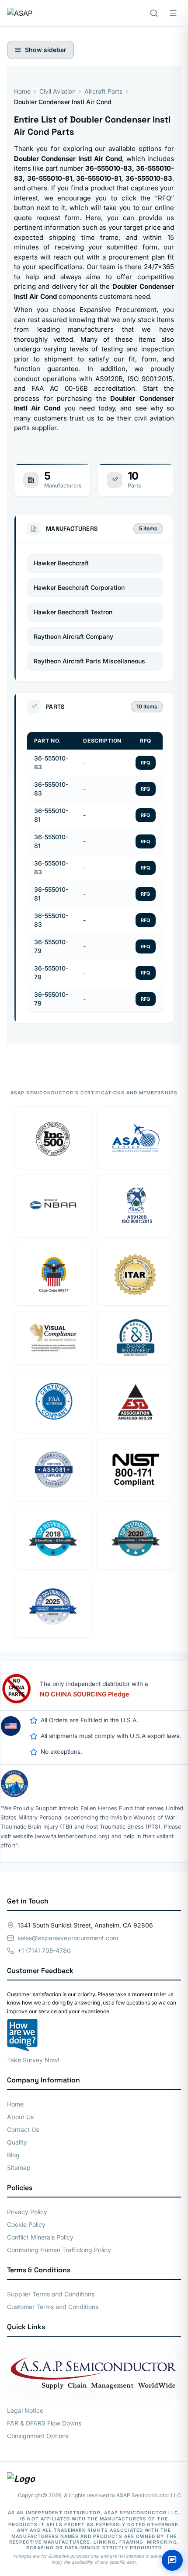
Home (22, 91)
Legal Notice (25, 2410)
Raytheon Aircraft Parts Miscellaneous (89, 661)
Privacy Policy (27, 2212)
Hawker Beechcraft (61, 563)
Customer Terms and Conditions (53, 2307)
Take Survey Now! (33, 2060)
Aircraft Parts (103, 91)
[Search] (154, 13)
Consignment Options (38, 2436)
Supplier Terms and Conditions (51, 2294)
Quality (17, 2142)
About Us (20, 2117)
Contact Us (23, 2129)
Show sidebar (46, 50)
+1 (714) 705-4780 (44, 1950)
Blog (13, 2155)
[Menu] (173, 13)
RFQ (146, 763)
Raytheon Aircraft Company (73, 636)
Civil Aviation (57, 91)
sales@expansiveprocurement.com (68, 1938)
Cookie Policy (26, 2224)
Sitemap (19, 2168)
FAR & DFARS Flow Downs (44, 2423)
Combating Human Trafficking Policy (59, 2250)
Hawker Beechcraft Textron (73, 612)
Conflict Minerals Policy (40, 2237)
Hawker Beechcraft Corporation (79, 587)
